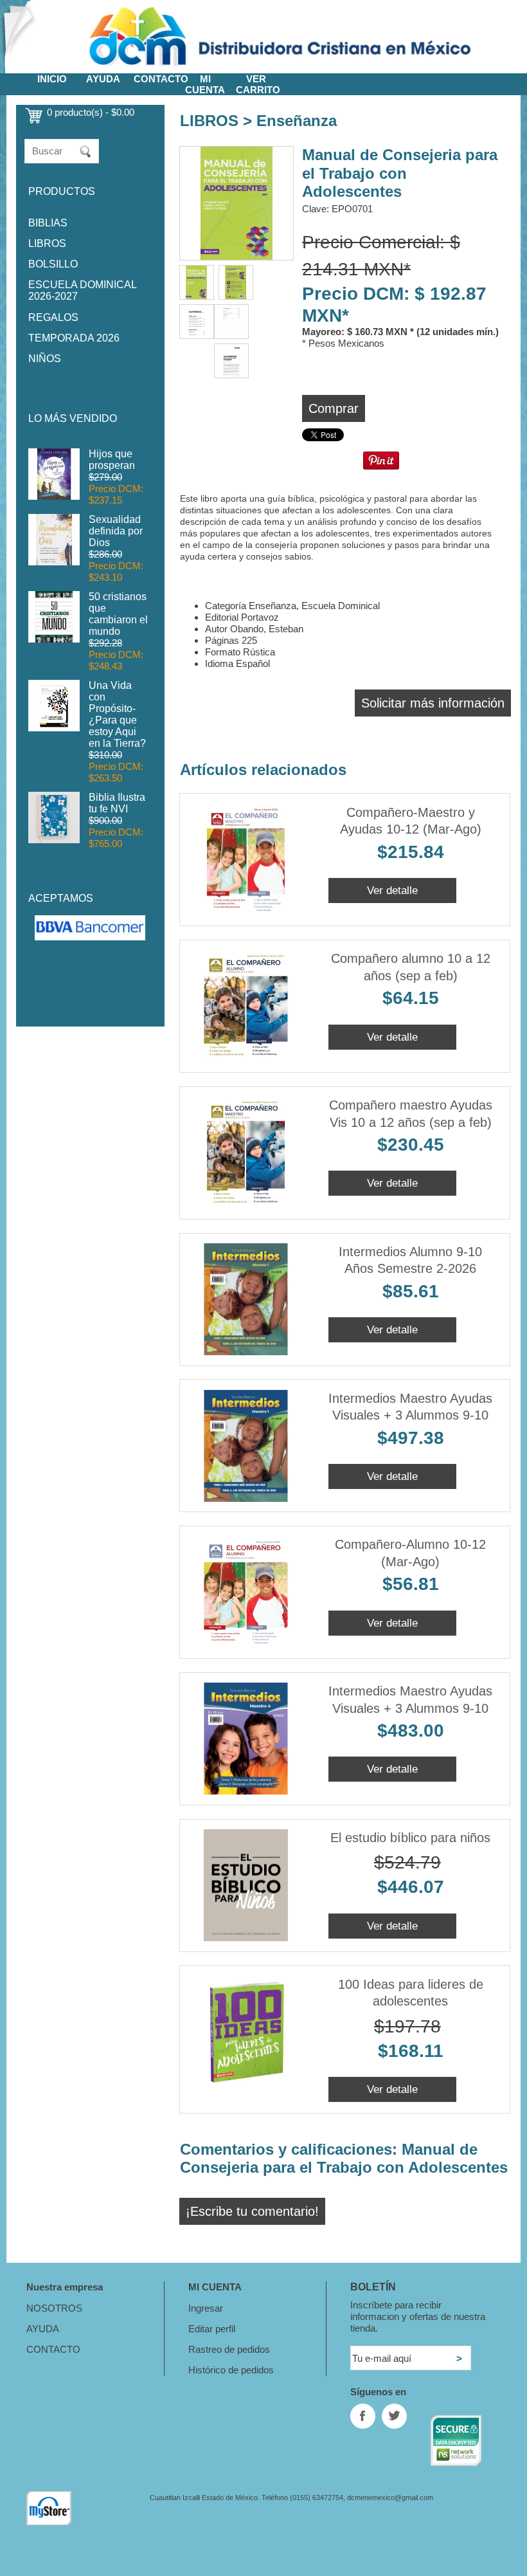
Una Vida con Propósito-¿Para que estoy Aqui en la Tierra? (117, 714)
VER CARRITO (258, 84)
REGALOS (53, 317)
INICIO (52, 79)
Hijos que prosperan (112, 460)
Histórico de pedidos (231, 2370)
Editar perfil (212, 2329)
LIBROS (47, 243)
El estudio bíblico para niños (410, 1838)
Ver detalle (392, 890)
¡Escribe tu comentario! (252, 2211)
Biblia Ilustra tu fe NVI (117, 803)
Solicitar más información (433, 703)
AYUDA (103, 79)
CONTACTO (161, 79)
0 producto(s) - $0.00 (91, 112)
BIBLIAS (48, 223)
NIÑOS (45, 359)
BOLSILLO (53, 264)
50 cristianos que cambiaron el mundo (118, 614)
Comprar (334, 408)
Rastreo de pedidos (229, 2349)
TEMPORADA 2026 (74, 338)
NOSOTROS (54, 2308)
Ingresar (206, 2308)
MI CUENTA (205, 84)
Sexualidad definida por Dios (116, 531)
